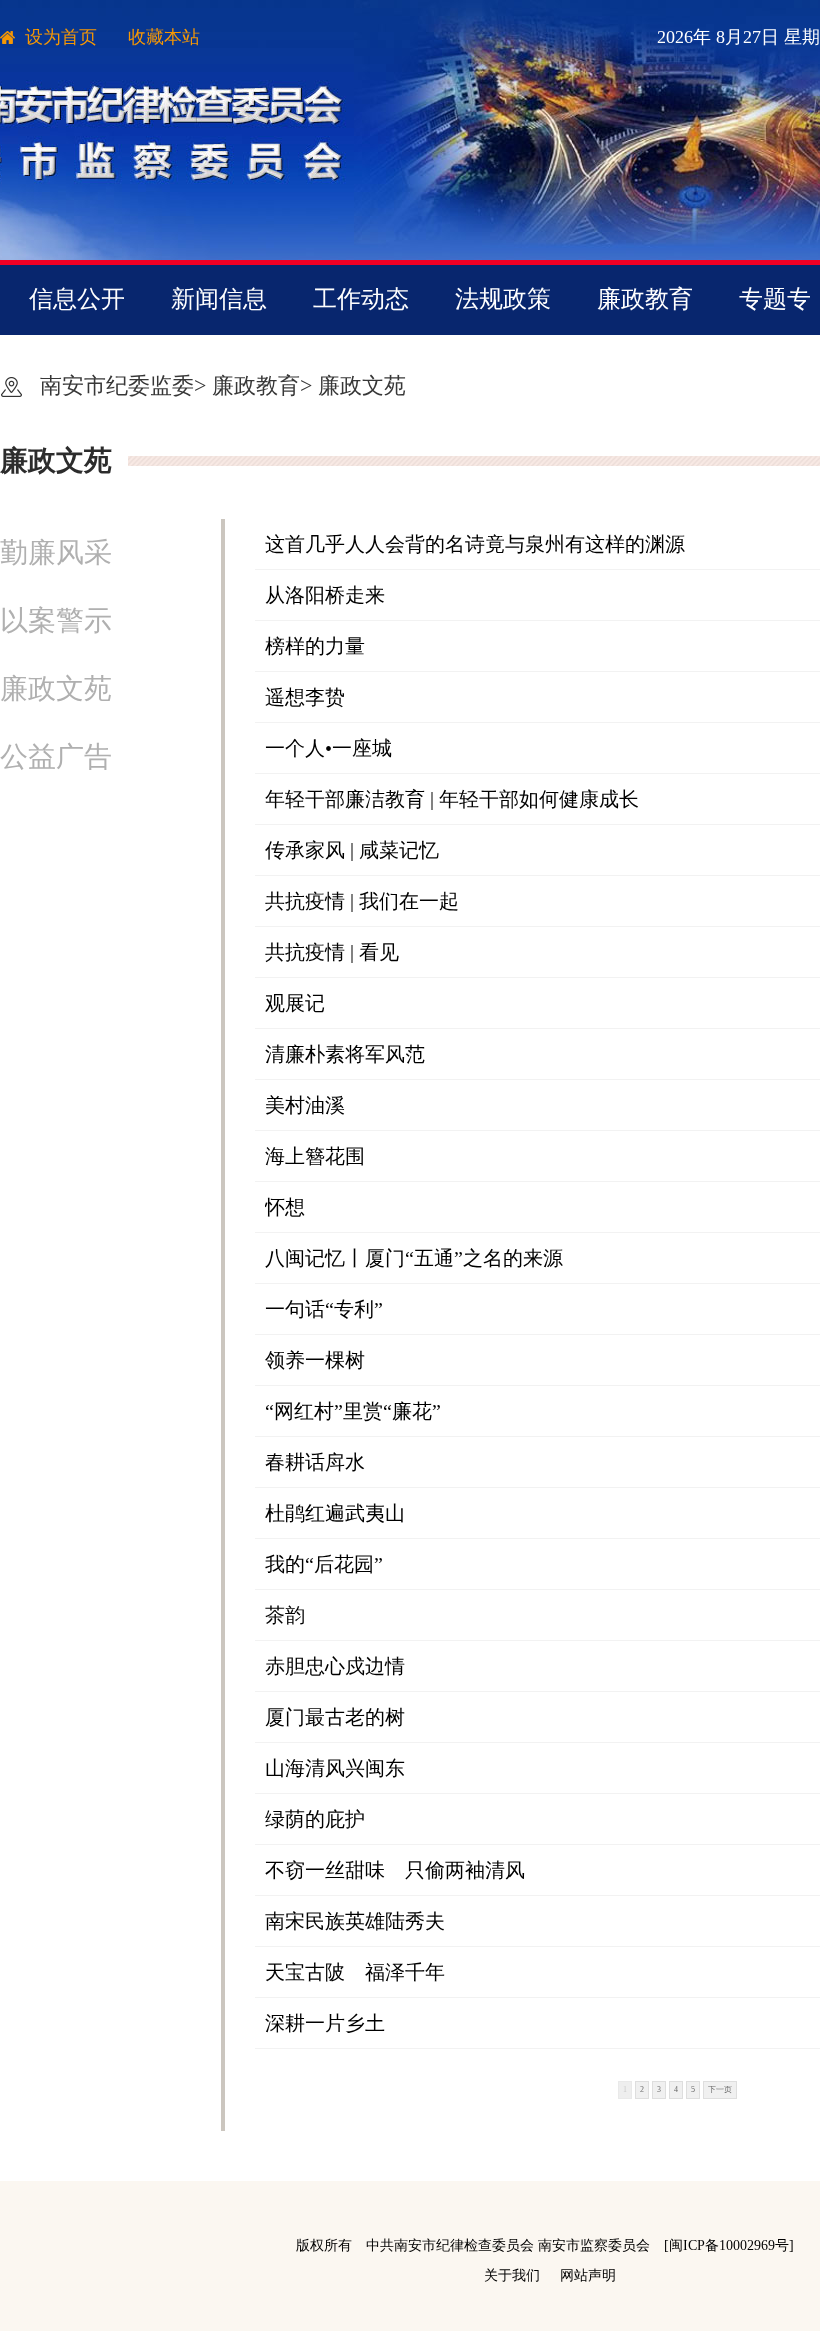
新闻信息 (219, 299)
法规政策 (503, 299)
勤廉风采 (56, 552)
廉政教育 (645, 299)
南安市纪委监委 (117, 385)
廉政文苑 (362, 385)
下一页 (720, 2089)
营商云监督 (435, 368)
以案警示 (56, 620)
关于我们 (512, 2275)
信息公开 (77, 299)
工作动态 (361, 299)
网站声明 (588, 2275)
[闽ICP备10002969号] (729, 2245)
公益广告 (56, 756)
